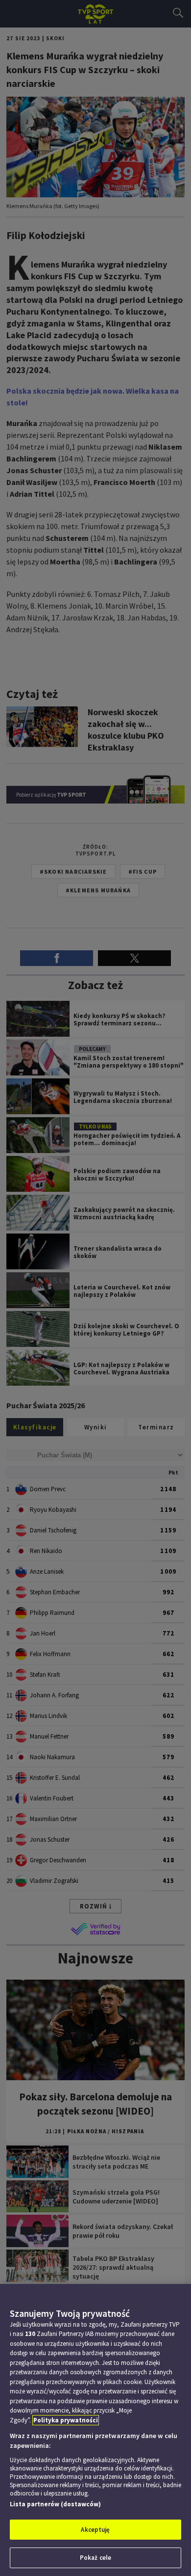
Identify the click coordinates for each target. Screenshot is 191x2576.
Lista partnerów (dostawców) (55, 2504)
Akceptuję (95, 2530)
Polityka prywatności (66, 2420)
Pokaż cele (95, 2558)
